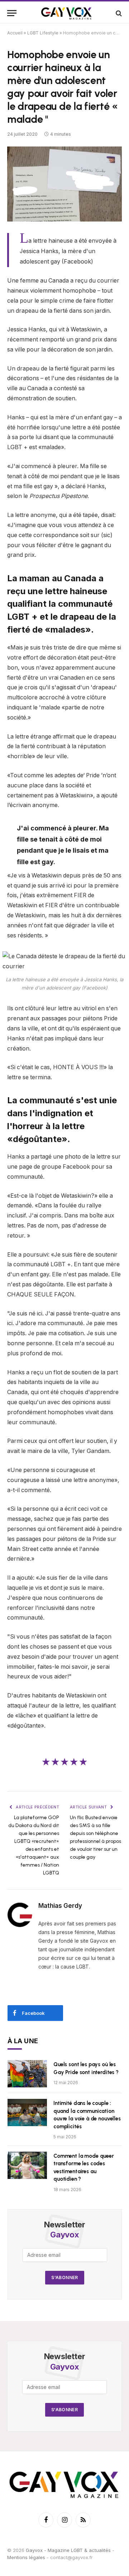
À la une (23, 2041)
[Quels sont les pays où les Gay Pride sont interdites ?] (27, 2074)
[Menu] (12, 13)
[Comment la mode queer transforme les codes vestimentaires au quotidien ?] (27, 2165)
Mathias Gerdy (60, 1906)
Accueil (15, 33)
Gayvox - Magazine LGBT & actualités (68, 2550)
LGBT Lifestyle (43, 33)
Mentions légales (26, 2557)
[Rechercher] (118, 13)
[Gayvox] (67, 13)
